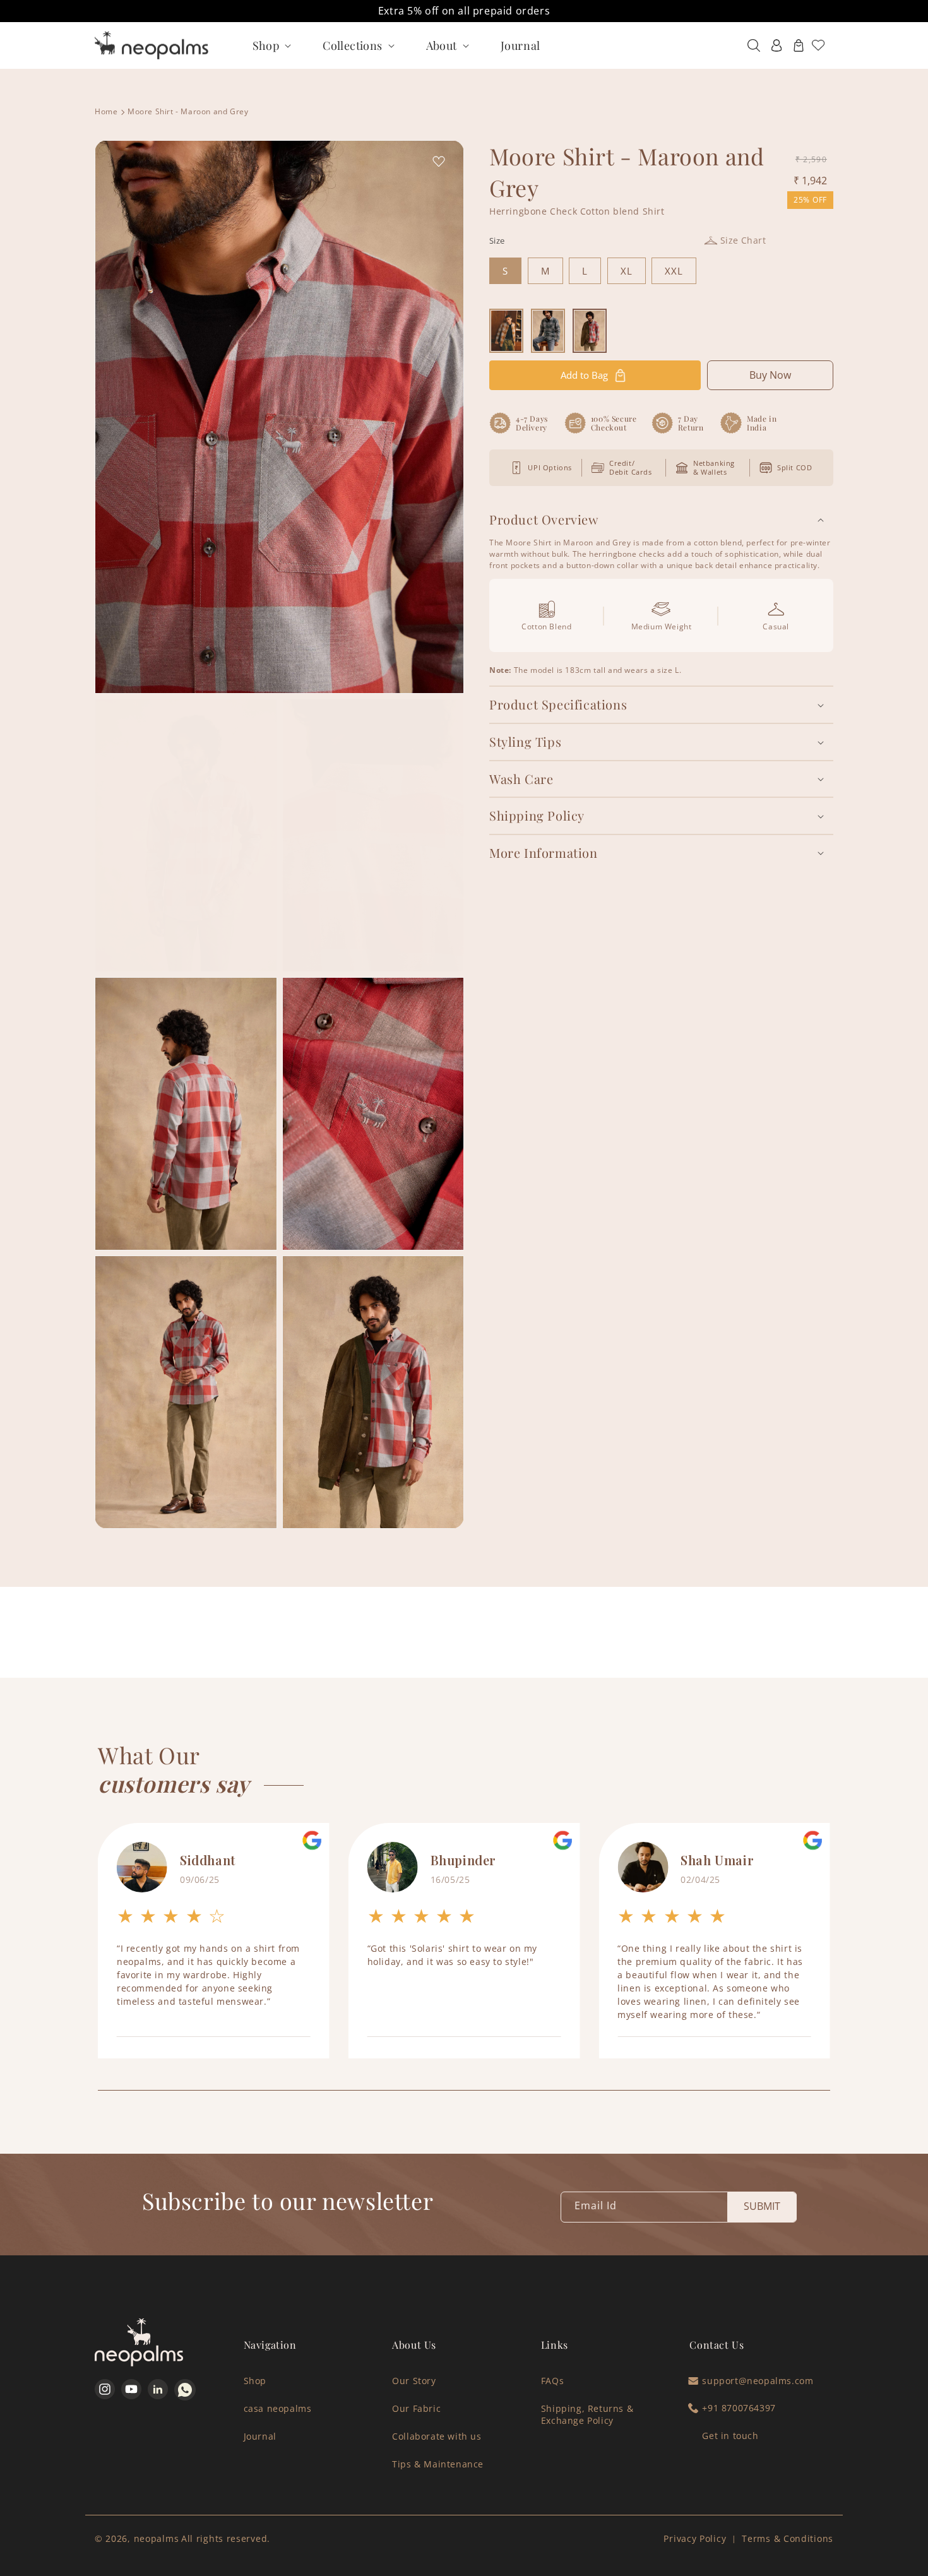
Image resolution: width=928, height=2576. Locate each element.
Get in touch (730, 2436)
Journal (260, 2436)
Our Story (414, 2381)
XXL (674, 271)
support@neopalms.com (758, 2381)
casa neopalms (278, 2408)
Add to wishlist (436, 162)
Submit (762, 2206)
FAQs (552, 2381)
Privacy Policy (695, 2538)
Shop (255, 2381)
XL (627, 271)
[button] (271, 45)
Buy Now (770, 375)
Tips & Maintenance (438, 2464)
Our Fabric (416, 2408)
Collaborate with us (437, 2436)
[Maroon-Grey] (590, 331)
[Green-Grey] (548, 331)
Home (106, 111)
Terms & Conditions (788, 2538)
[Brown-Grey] (506, 331)
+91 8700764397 (739, 2408)
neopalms (157, 2538)
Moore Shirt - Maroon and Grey (188, 111)
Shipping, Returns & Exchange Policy (587, 2414)
